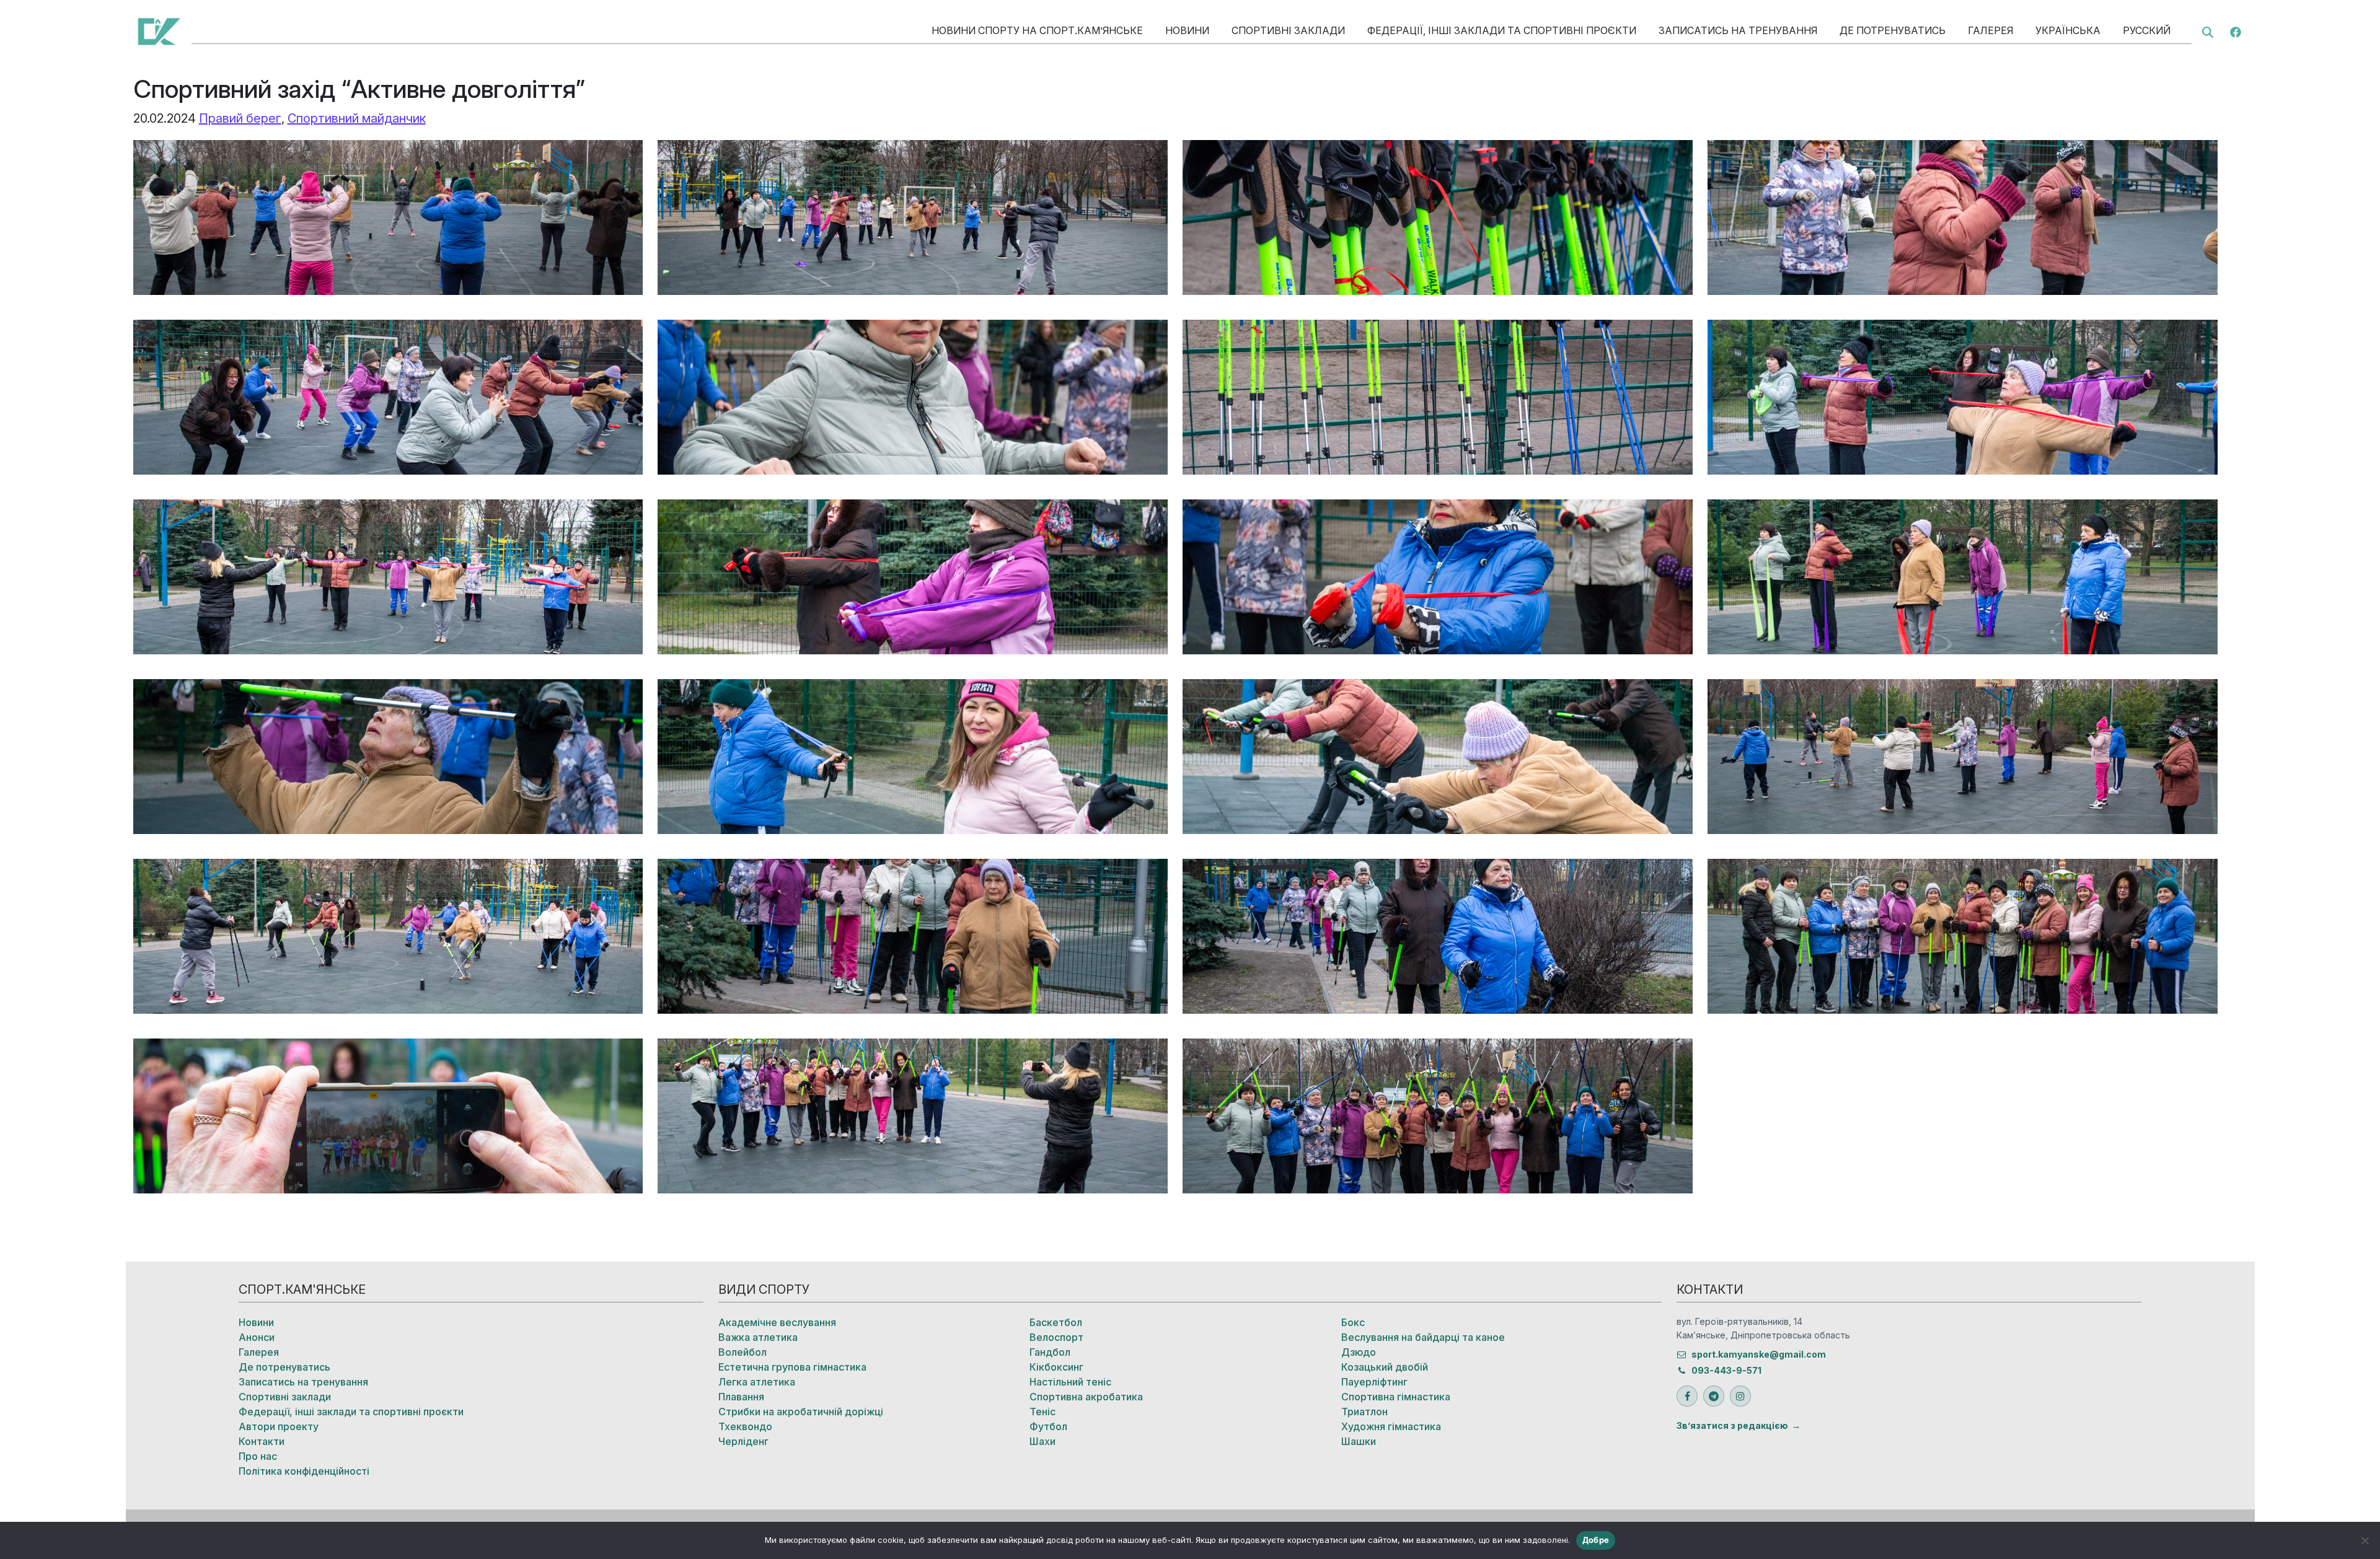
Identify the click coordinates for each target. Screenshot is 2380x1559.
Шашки (1359, 1441)
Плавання (741, 1397)
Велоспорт (1056, 1337)
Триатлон (1364, 1412)
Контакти (262, 1441)
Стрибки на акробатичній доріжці (801, 1412)
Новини (1187, 30)
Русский (2147, 30)
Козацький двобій (1385, 1367)
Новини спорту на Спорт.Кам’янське (1037, 30)
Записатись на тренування (1738, 30)
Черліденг (743, 1441)
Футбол (1048, 1426)
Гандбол (1050, 1352)
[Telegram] (1714, 1396)
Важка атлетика (758, 1337)
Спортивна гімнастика (1396, 1397)
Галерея (1990, 30)
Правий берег (240, 118)
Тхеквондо (745, 1426)
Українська (2068, 30)
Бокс (1353, 1322)
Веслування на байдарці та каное (1423, 1337)
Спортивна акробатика (1086, 1397)
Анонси (257, 1337)
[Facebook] (2236, 31)
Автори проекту (279, 1426)
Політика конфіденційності (304, 1471)
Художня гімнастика (1391, 1426)
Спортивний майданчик (357, 118)
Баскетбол (1056, 1322)
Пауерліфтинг (1374, 1382)
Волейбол (743, 1352)
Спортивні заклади (1288, 30)
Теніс (1042, 1412)
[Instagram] (1740, 1396)
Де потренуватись (1893, 30)
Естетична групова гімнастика (792, 1367)
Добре (1596, 1540)
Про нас (258, 1456)
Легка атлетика (757, 1382)
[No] (2365, 1540)
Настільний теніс (1070, 1382)
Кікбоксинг (1056, 1367)
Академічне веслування (777, 1322)
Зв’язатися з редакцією (1732, 1425)
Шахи (1042, 1441)
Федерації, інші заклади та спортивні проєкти (1502, 30)
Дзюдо (1359, 1352)
